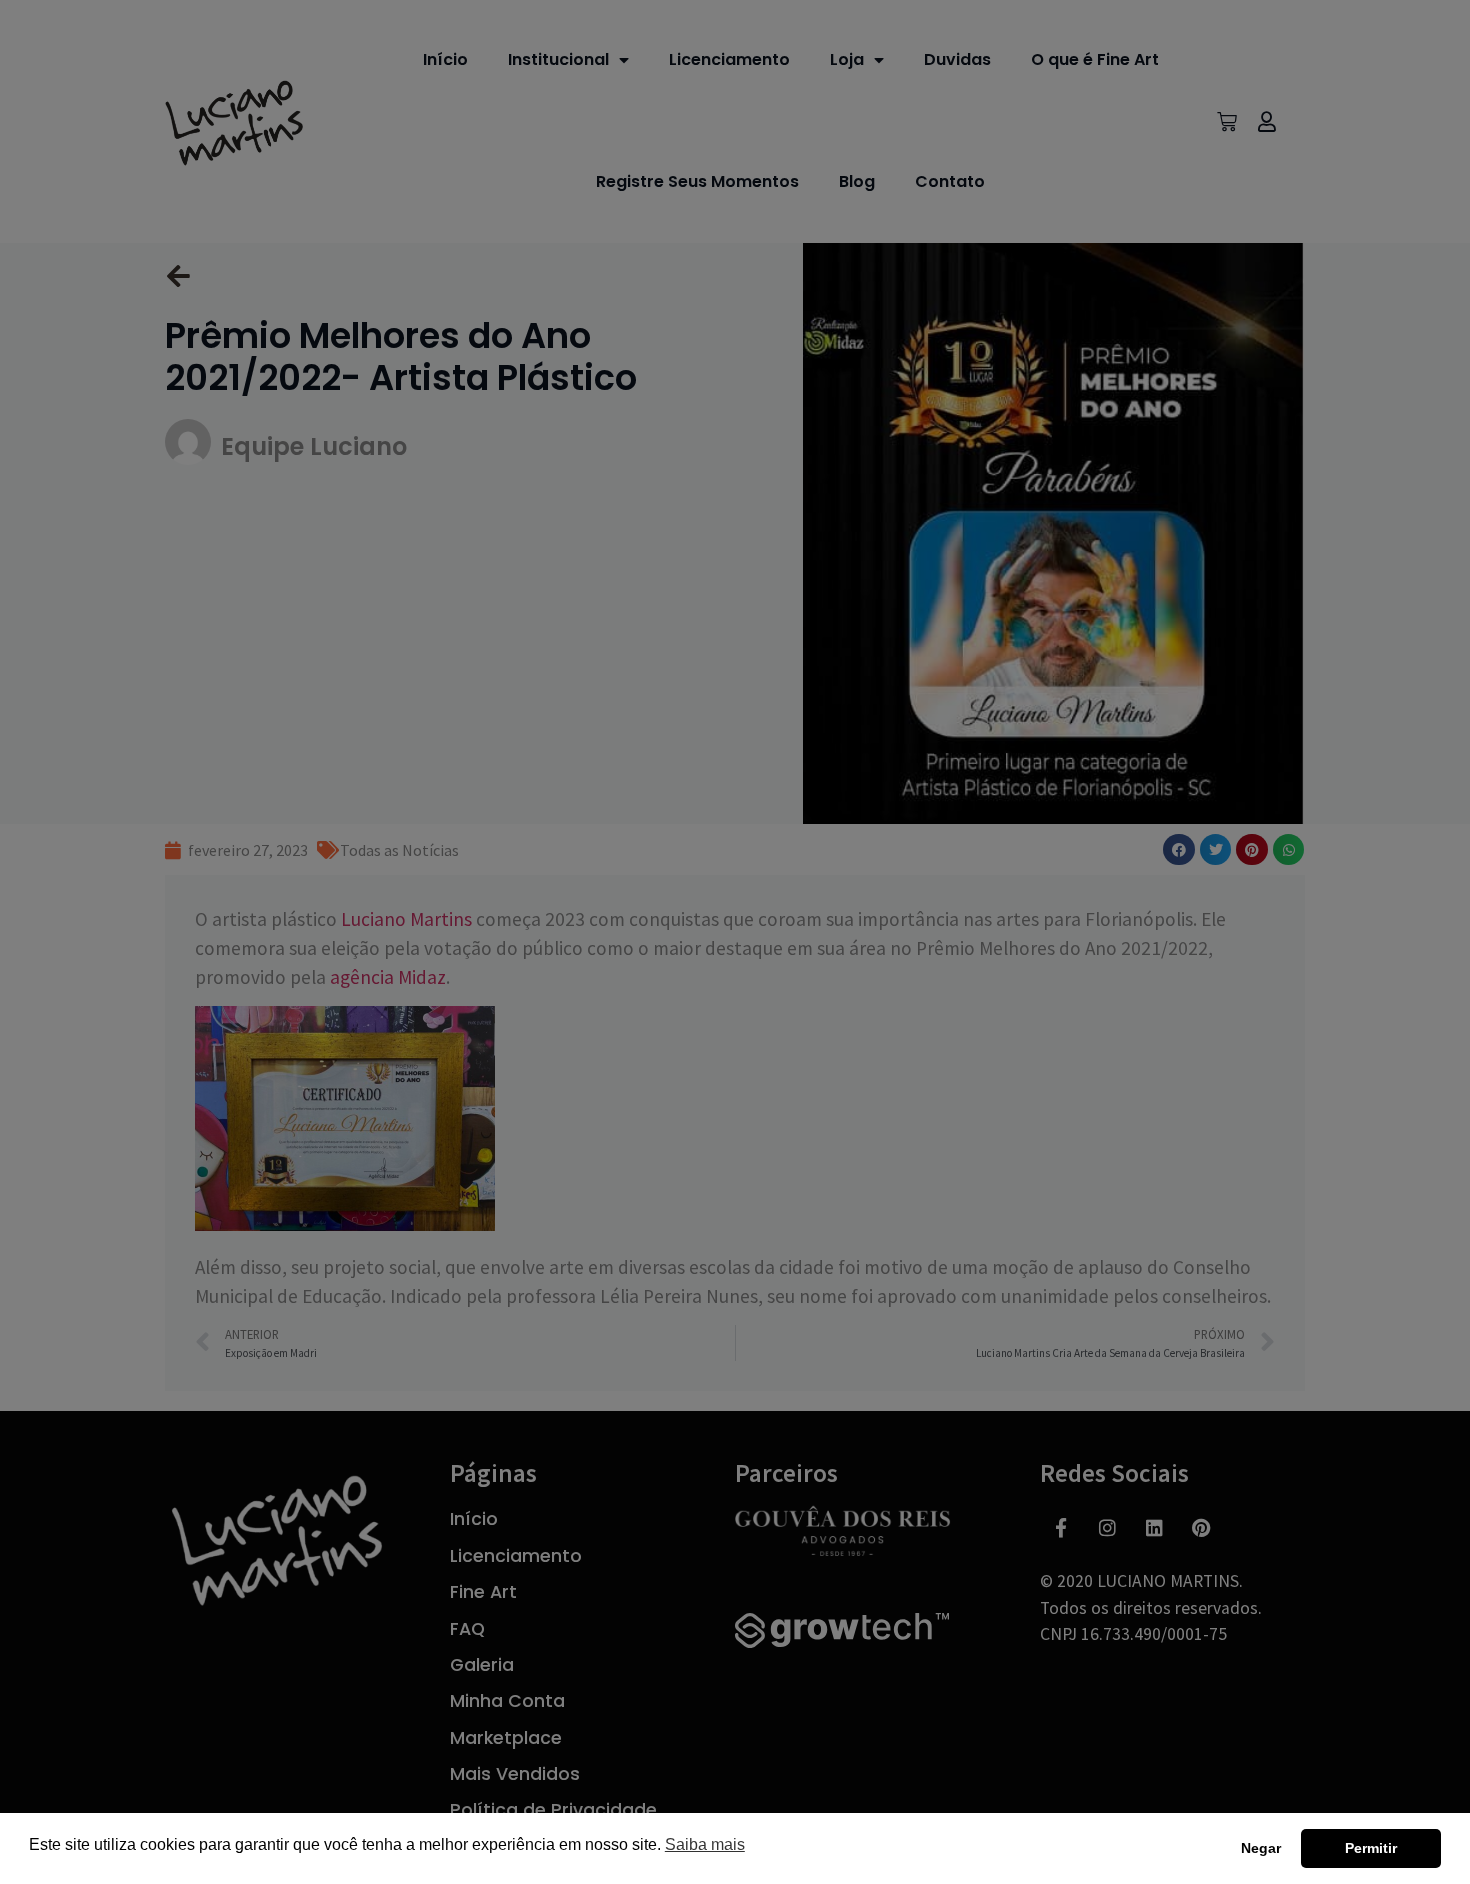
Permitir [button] (1371, 1848)
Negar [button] (1261, 1848)
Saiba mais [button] (705, 1844)
